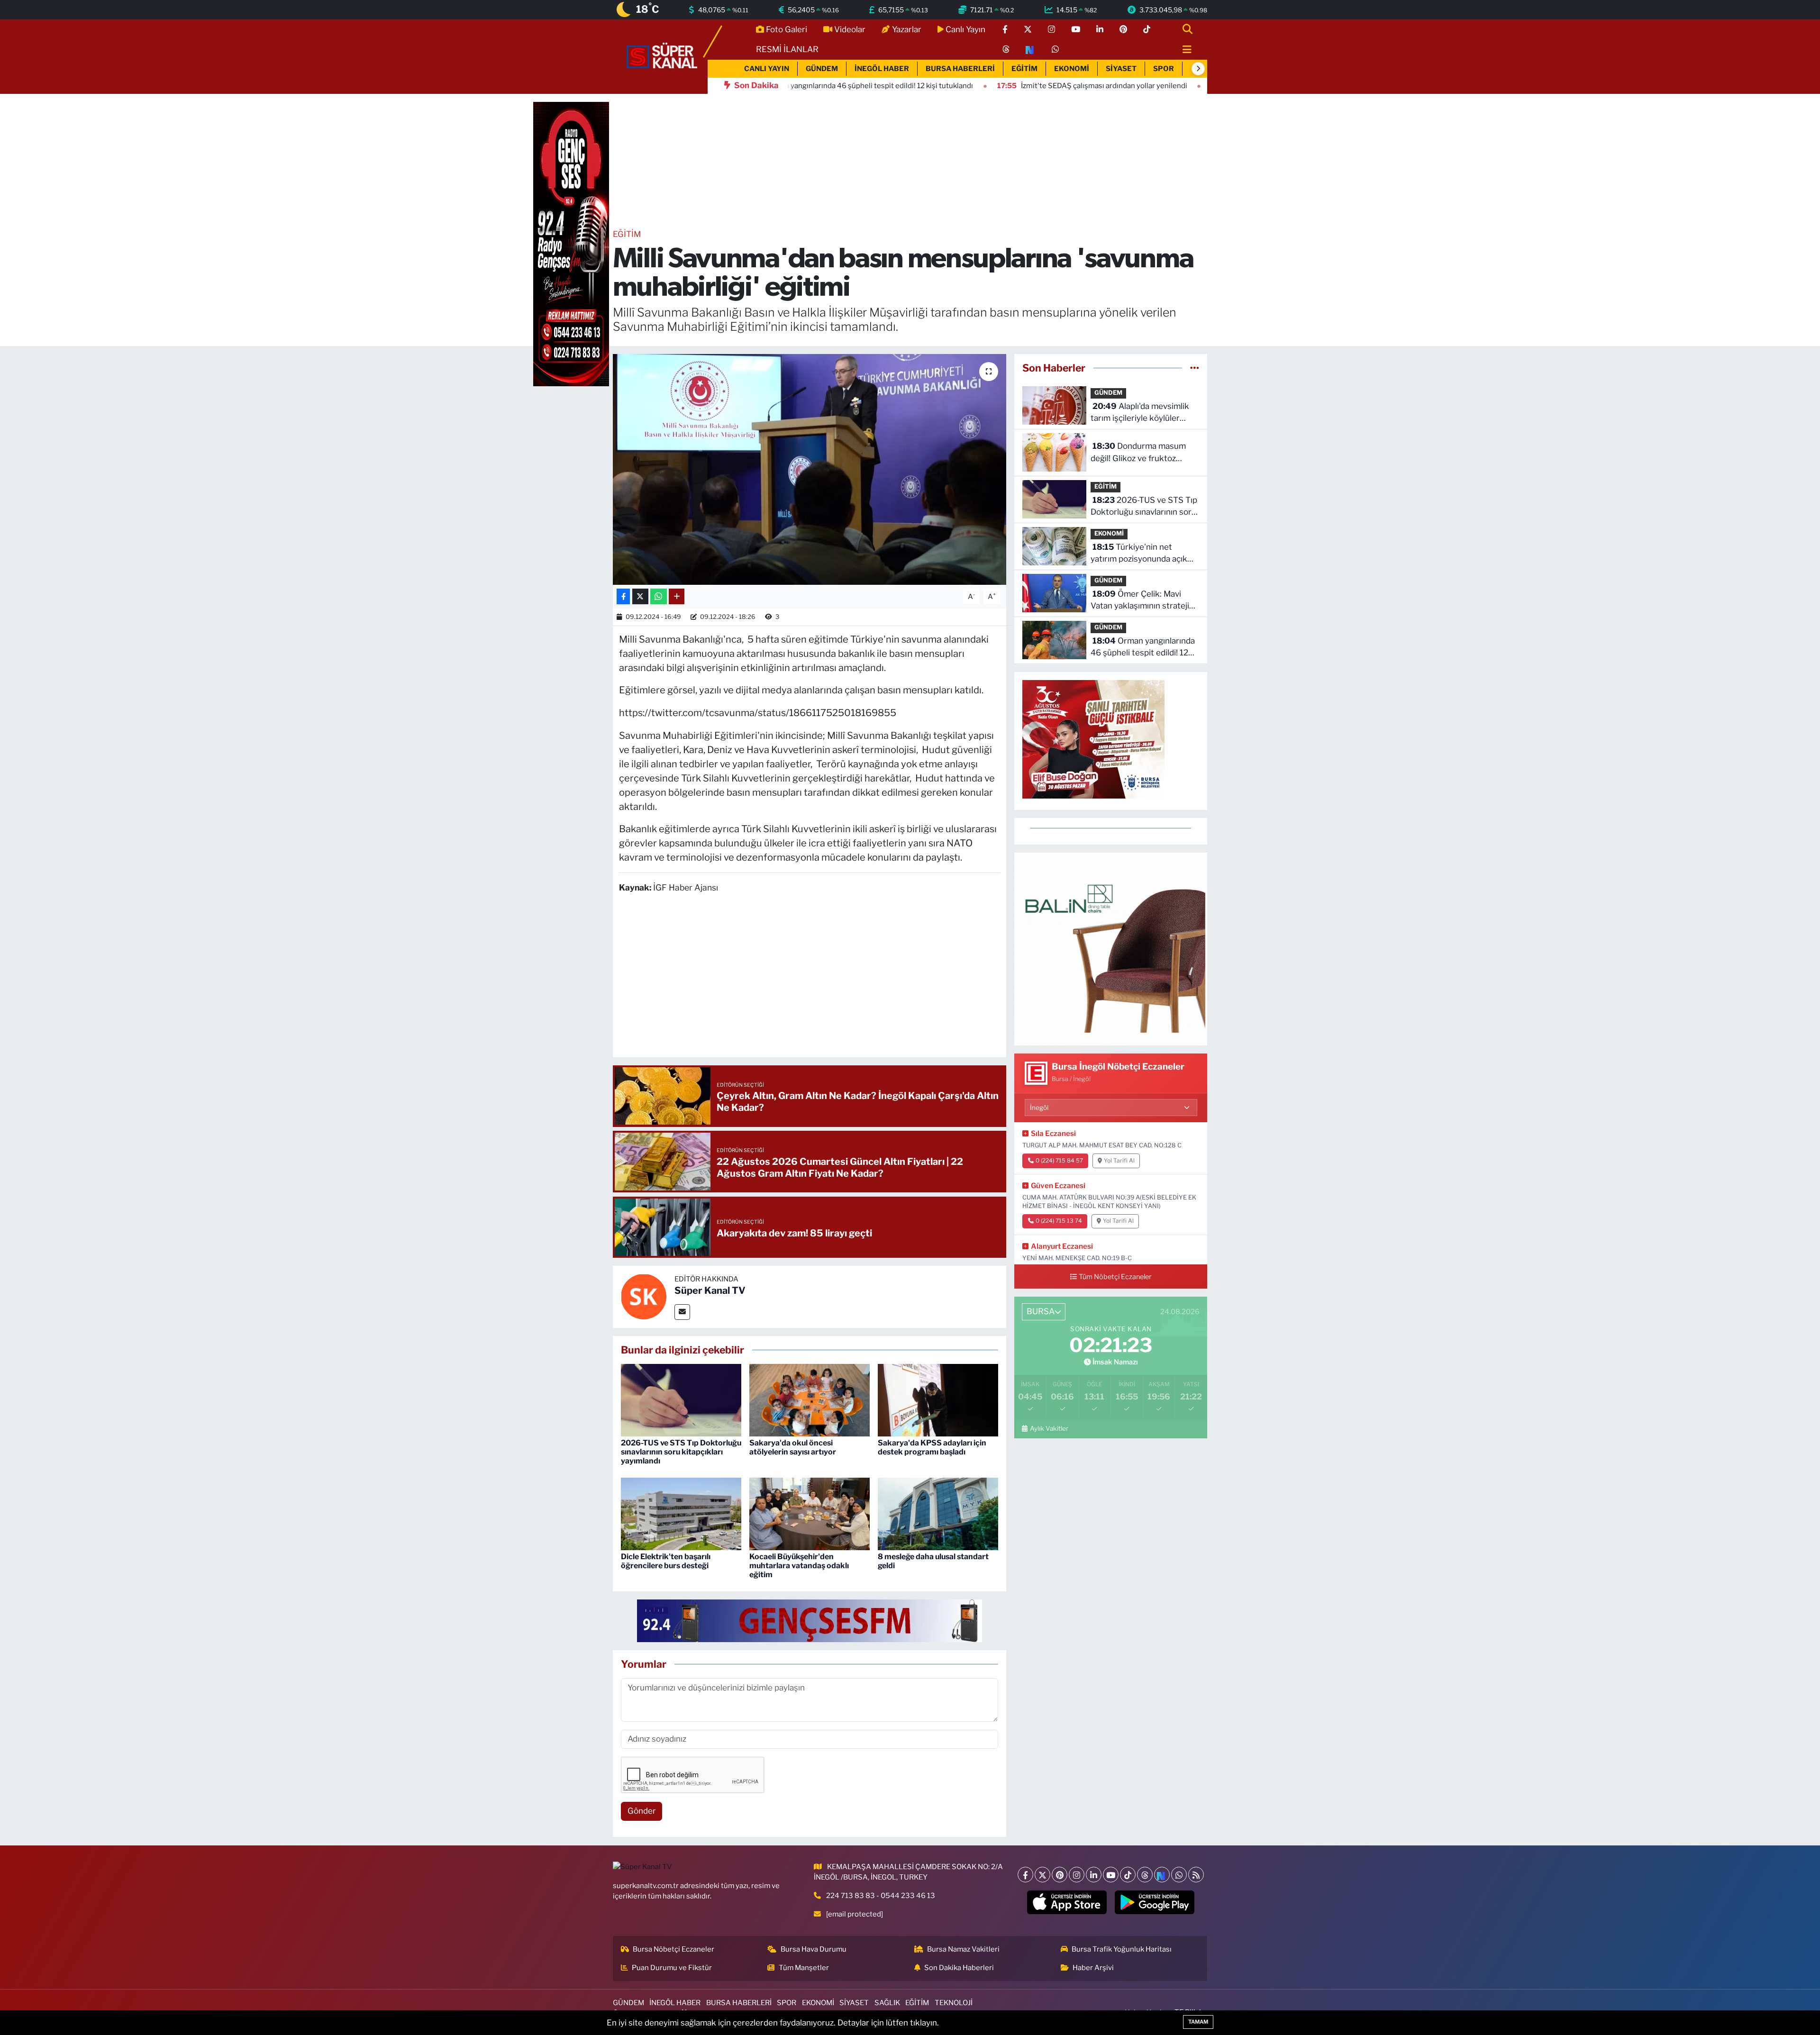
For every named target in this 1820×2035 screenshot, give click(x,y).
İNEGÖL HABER (882, 69)
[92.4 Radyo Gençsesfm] (571, 244)
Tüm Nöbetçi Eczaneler (1115, 1277)
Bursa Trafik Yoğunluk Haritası (1122, 1949)
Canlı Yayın (965, 29)
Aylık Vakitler (1049, 1428)
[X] (1042, 1875)
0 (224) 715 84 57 (1059, 1161)
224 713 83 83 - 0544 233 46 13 (881, 1896)
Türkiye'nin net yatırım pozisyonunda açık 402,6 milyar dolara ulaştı (1139, 554)
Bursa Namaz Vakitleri (963, 1949)
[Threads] (1145, 1875)
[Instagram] (1077, 1875)
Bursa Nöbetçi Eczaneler (673, 1949)
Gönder (642, 1811)
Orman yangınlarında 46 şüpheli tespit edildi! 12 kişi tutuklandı (1143, 648)
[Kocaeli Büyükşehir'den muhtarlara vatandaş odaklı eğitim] (810, 1513)
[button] (1198, 69)
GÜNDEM (822, 69)
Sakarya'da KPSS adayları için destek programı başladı (932, 1447)
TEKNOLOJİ (954, 2003)
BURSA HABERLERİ (960, 69)
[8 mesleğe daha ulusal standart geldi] (938, 1513)
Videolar (850, 29)
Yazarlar (907, 29)
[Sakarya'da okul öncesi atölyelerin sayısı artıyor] (810, 1399)
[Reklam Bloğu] (1111, 948)
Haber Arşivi (1093, 1968)
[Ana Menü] (1183, 50)
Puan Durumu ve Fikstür (672, 1968)
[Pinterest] (1060, 1875)
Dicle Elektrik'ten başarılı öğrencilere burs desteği (666, 1561)
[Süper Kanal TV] (663, 56)
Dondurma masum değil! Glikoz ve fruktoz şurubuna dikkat (1138, 453)
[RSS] (1196, 1875)
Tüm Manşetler (804, 1968)
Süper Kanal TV (710, 1290)
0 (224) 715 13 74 (1059, 1221)
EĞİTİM (1024, 69)
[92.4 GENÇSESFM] (810, 1620)
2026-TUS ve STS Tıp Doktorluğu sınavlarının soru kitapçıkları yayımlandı (681, 1452)
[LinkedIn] (1094, 1875)
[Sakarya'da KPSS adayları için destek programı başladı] (938, 1399)
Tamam (1198, 2022)
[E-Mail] (682, 1312)
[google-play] (1155, 1902)
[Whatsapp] (1179, 1875)
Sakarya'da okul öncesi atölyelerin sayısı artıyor (793, 1447)
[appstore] (1067, 1902)
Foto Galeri (787, 29)
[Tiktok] (1128, 1875)
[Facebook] (1025, 1875)
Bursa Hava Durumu (814, 1949)
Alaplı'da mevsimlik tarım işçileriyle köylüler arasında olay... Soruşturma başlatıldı (1141, 413)
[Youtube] (1111, 1875)
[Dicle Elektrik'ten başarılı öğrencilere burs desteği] (681, 1513)
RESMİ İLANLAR (787, 49)
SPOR (1164, 69)
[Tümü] (1195, 368)
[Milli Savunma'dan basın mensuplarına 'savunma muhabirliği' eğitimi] (810, 469)
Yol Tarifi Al (1119, 1161)
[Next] (1162, 1875)
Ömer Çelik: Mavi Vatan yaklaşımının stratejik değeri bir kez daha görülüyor (1142, 601)
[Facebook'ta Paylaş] (623, 596)
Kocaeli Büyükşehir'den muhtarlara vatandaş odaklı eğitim (799, 1566)
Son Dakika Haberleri (959, 1968)
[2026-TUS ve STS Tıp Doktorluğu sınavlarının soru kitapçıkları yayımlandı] (681, 1399)
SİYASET (1121, 69)
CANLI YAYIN (767, 69)
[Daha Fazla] (677, 596)
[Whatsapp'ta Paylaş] (659, 596)
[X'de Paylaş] (640, 596)
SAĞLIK (887, 2003)
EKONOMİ (1072, 69)
